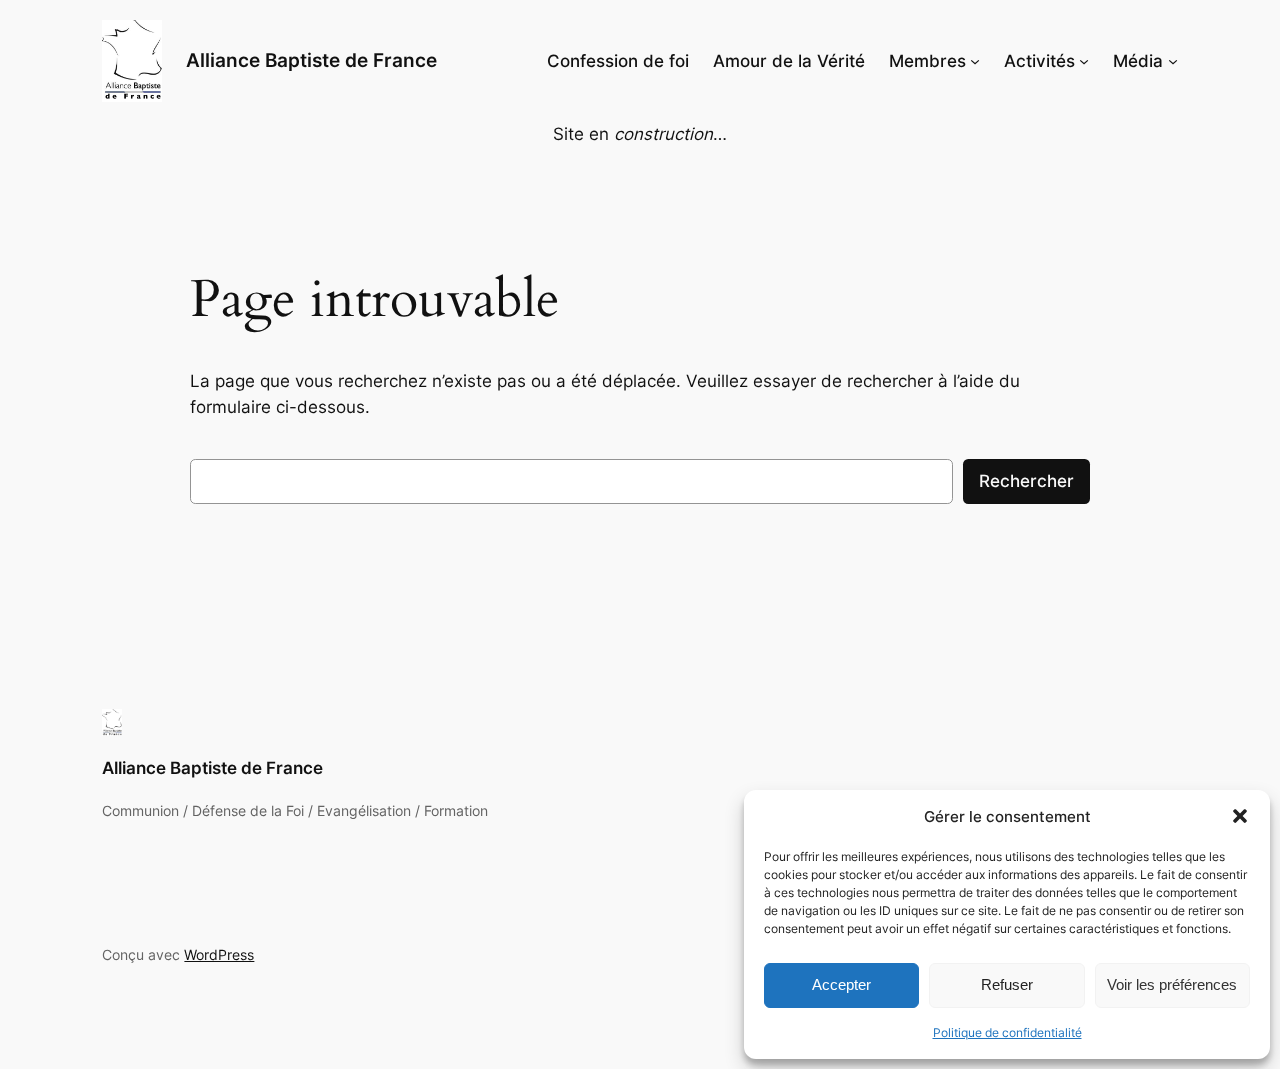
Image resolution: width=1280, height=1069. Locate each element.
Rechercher (1026, 481)
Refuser (1007, 984)
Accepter (841, 984)
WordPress (219, 954)
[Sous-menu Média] (1173, 61)
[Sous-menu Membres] (975, 61)
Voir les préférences (1172, 984)
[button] (1240, 816)
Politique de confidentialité (1007, 1032)
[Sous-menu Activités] (1084, 61)
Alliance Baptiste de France (311, 60)
